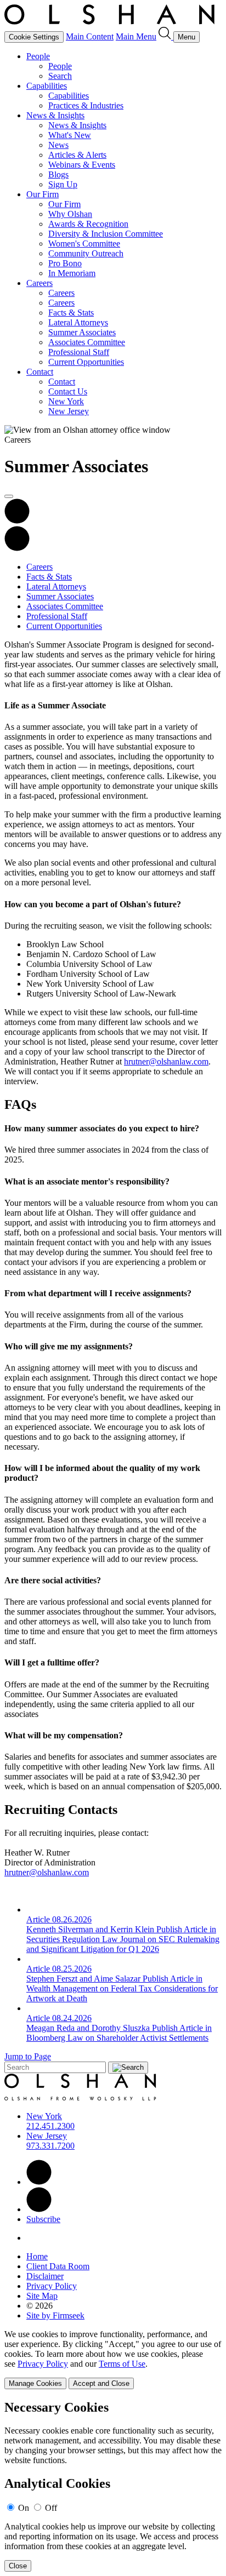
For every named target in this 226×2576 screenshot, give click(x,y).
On (24, 2508)
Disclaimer (45, 2276)
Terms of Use (122, 2364)
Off (51, 2508)
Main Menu (136, 36)
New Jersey (69, 411)
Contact (40, 372)
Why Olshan (70, 214)
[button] (17, 548)
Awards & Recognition (88, 224)
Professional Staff (79, 352)
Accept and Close (101, 2383)
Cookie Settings (34, 37)
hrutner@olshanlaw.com (166, 1061)
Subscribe (43, 2219)
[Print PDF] (17, 521)
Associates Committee (87, 342)
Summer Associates (82, 332)
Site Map (42, 2296)
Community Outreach (86, 253)
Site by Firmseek (55, 2315)
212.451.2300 (50, 2126)
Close (18, 2566)
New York (66, 401)
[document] (113, 2486)
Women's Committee (84, 244)
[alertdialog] (113, 2486)
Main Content (90, 36)
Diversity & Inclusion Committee (106, 234)
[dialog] (113, 2359)
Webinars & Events (82, 165)
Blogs (58, 174)
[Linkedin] (39, 2182)
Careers (39, 283)
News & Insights (55, 115)
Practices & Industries (86, 105)
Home (37, 2256)
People (38, 56)
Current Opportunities (86, 362)
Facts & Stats (71, 313)
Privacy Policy (52, 2286)
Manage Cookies (35, 2383)
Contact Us (68, 391)
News (58, 145)
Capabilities (47, 86)
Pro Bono (65, 263)
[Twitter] (39, 2209)
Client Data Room (58, 2266)
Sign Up (63, 184)
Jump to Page (28, 2056)
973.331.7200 (50, 2146)
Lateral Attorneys (78, 322)
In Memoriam (72, 273)
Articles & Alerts (77, 155)
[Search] (166, 36)
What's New (70, 135)
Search (60, 76)
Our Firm (43, 194)
